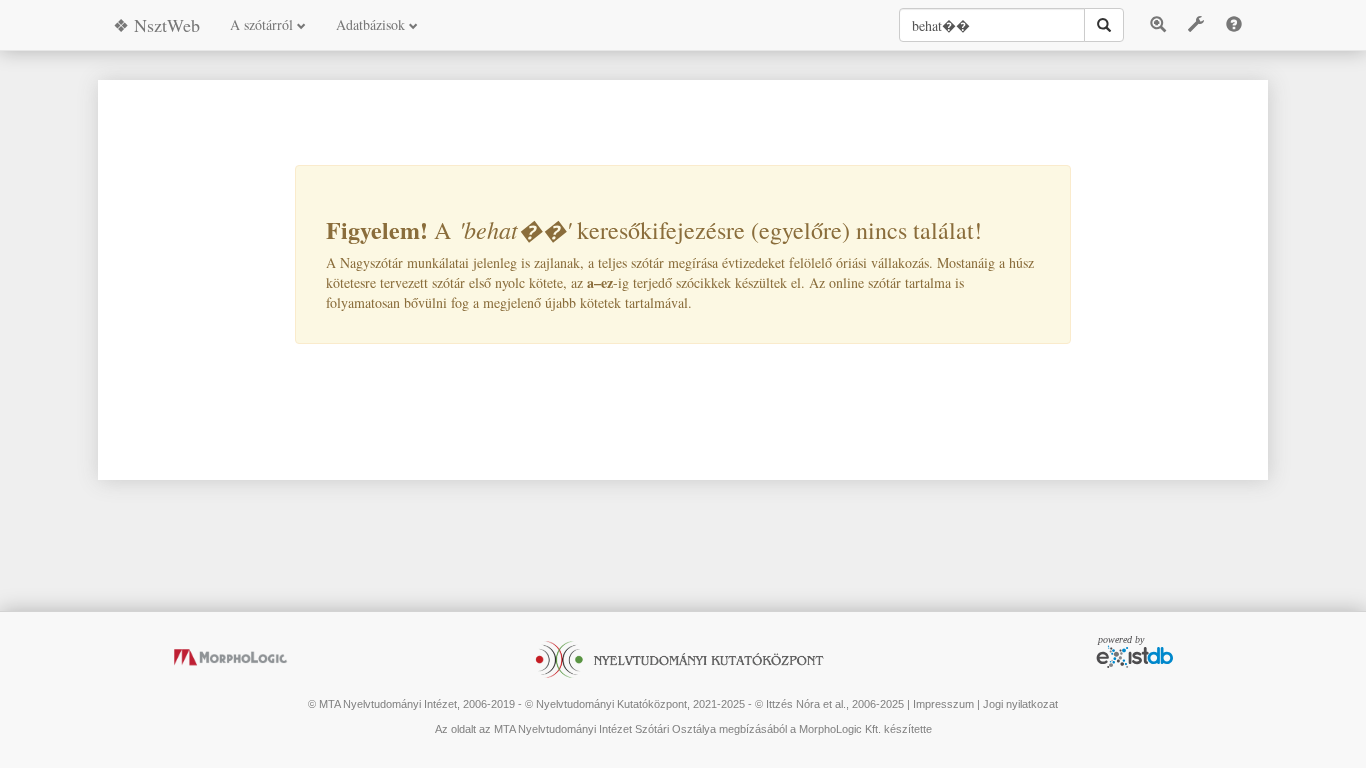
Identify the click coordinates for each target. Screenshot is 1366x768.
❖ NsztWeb (156, 25)
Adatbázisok (372, 24)
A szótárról (263, 24)
